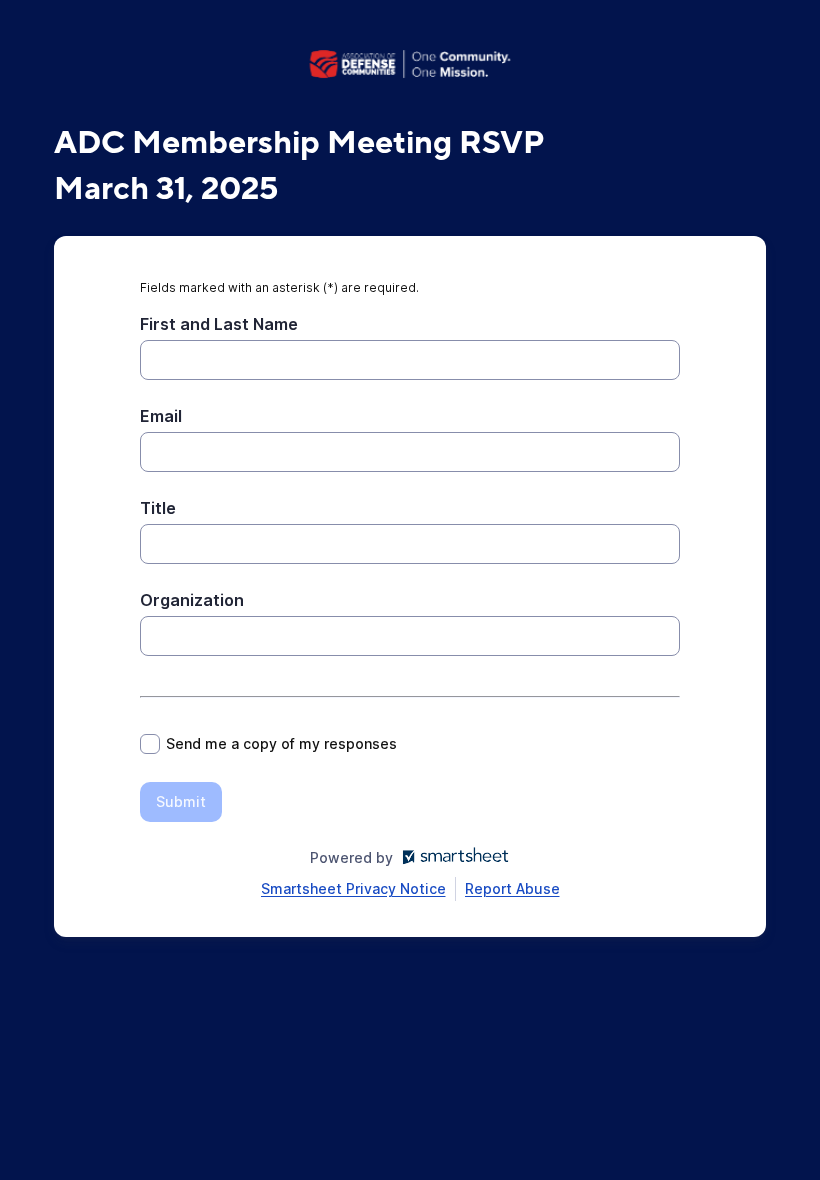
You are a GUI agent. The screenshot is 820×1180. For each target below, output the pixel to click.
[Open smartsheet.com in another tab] (451, 857)
